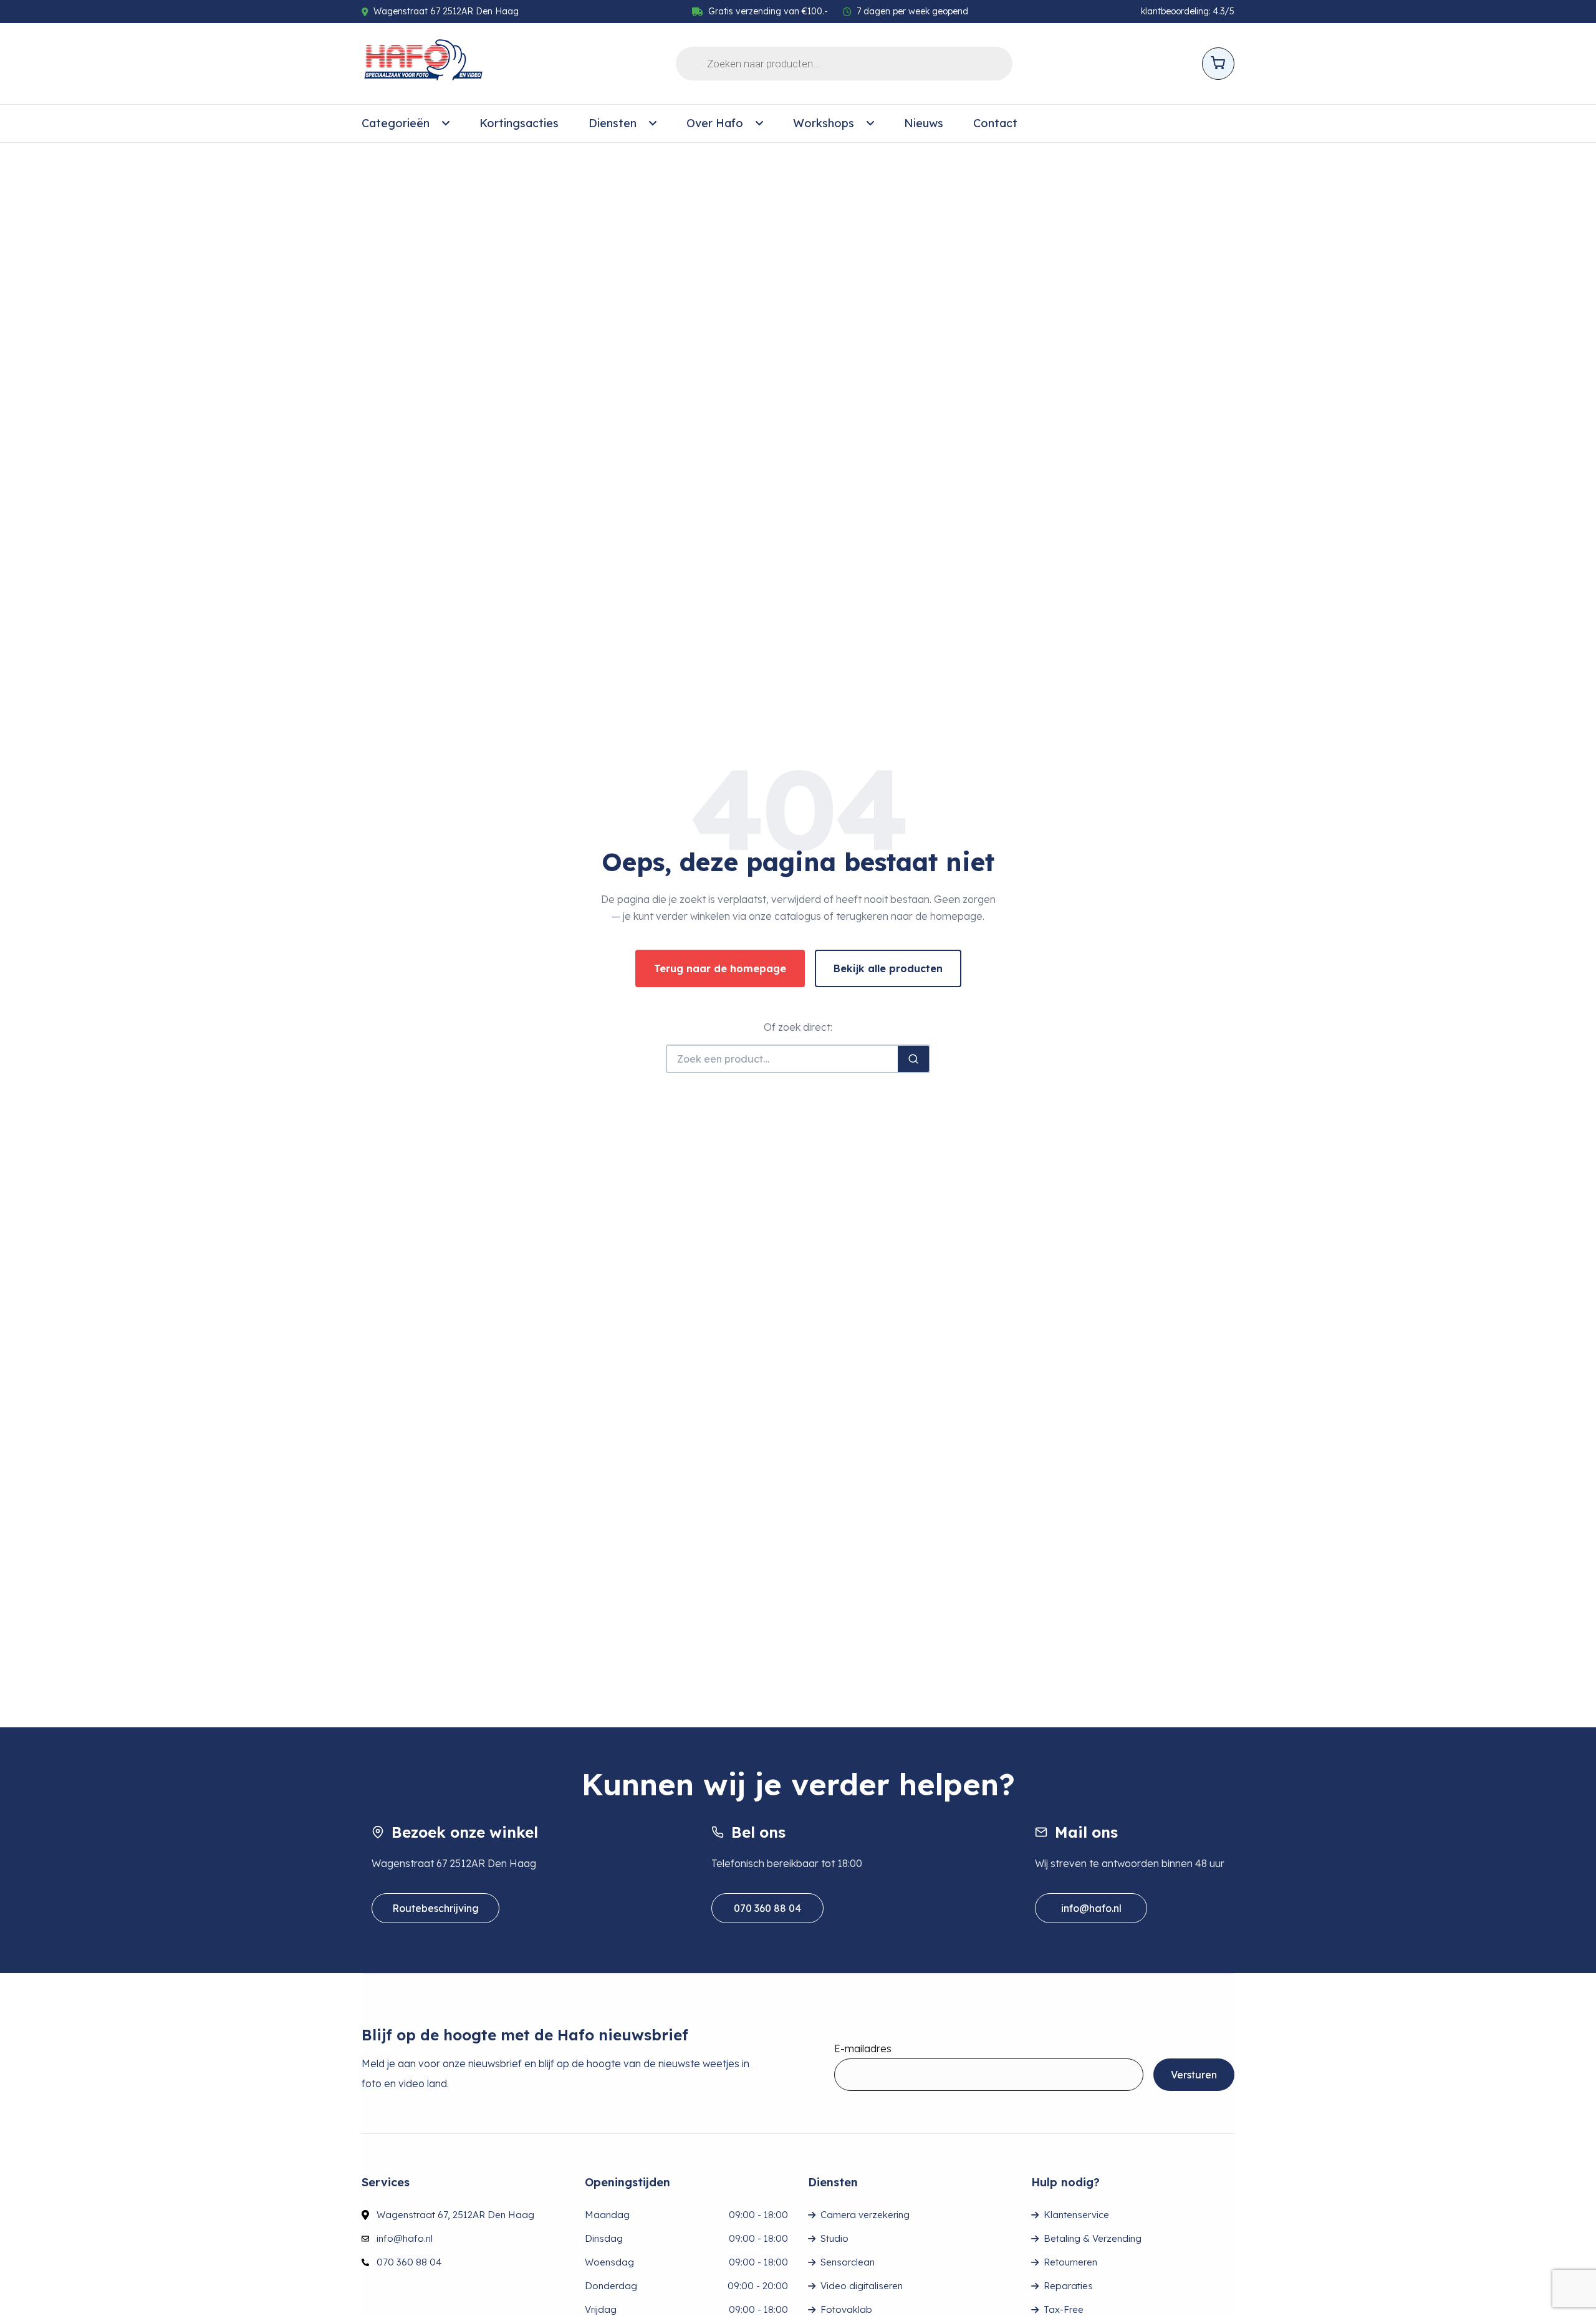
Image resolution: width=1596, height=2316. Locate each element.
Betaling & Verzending (1093, 2238)
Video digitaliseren (862, 2286)
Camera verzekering (865, 2215)
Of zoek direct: (798, 1027)
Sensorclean (848, 2262)
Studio (834, 2238)
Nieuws (924, 123)
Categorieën (396, 123)
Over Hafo (715, 123)
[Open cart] (1218, 64)
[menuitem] (406, 123)
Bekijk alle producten (888, 968)
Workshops (824, 123)
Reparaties (1068, 2286)
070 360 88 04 (767, 1908)
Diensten (613, 123)
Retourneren (1070, 2262)
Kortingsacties (519, 123)
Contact (995, 123)
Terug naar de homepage (720, 968)
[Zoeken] (913, 1059)
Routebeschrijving (435, 1908)
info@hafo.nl (1091, 1908)
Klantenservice (1076, 2215)
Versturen (1194, 2075)
